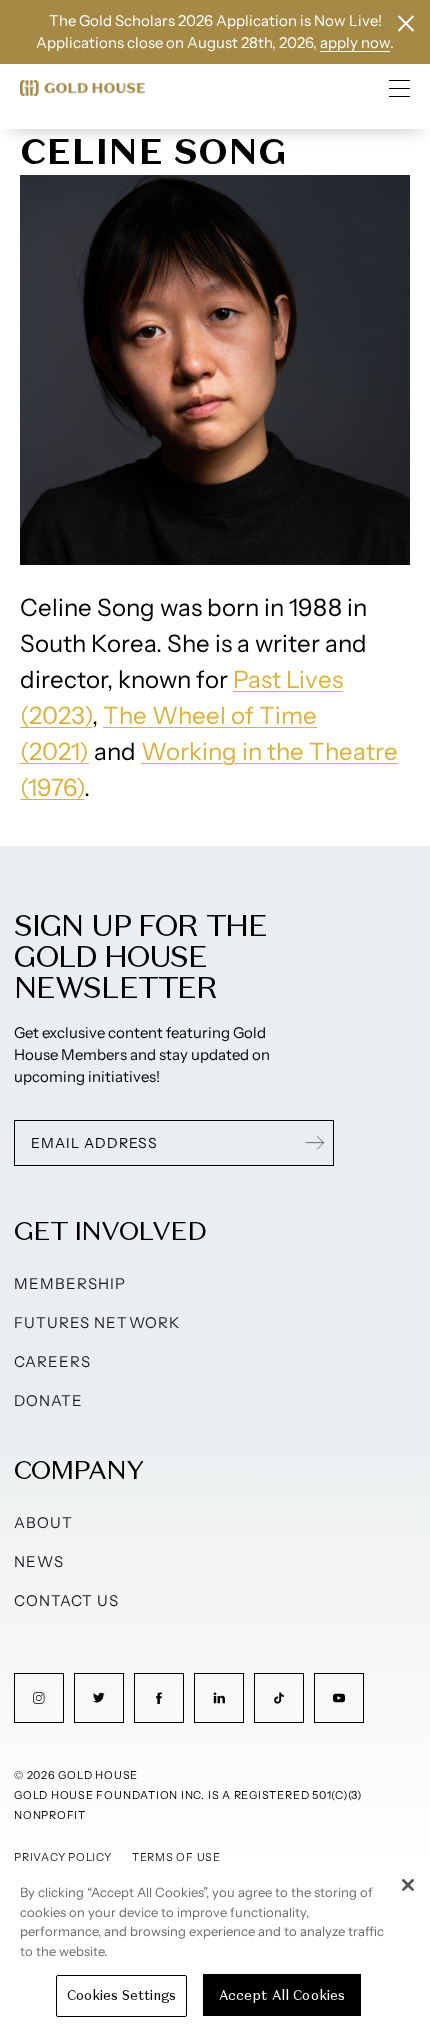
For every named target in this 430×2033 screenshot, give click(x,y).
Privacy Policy (63, 1857)
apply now (355, 42)
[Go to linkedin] (219, 1698)
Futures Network (97, 1322)
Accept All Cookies (282, 1995)
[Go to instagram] (39, 1698)
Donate (48, 1400)
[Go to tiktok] (279, 1698)
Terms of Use (176, 1857)
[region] (215, 1948)
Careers (52, 1361)
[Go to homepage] (82, 88)
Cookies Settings (121, 1995)
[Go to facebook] (159, 1698)
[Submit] (315, 1143)
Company (78, 1469)
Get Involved (110, 1230)
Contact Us (67, 1600)
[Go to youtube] (339, 1698)
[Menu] (400, 88)
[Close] (408, 1885)
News (39, 1561)
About (43, 1522)
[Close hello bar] (406, 23)
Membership (70, 1283)
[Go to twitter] (99, 1698)
